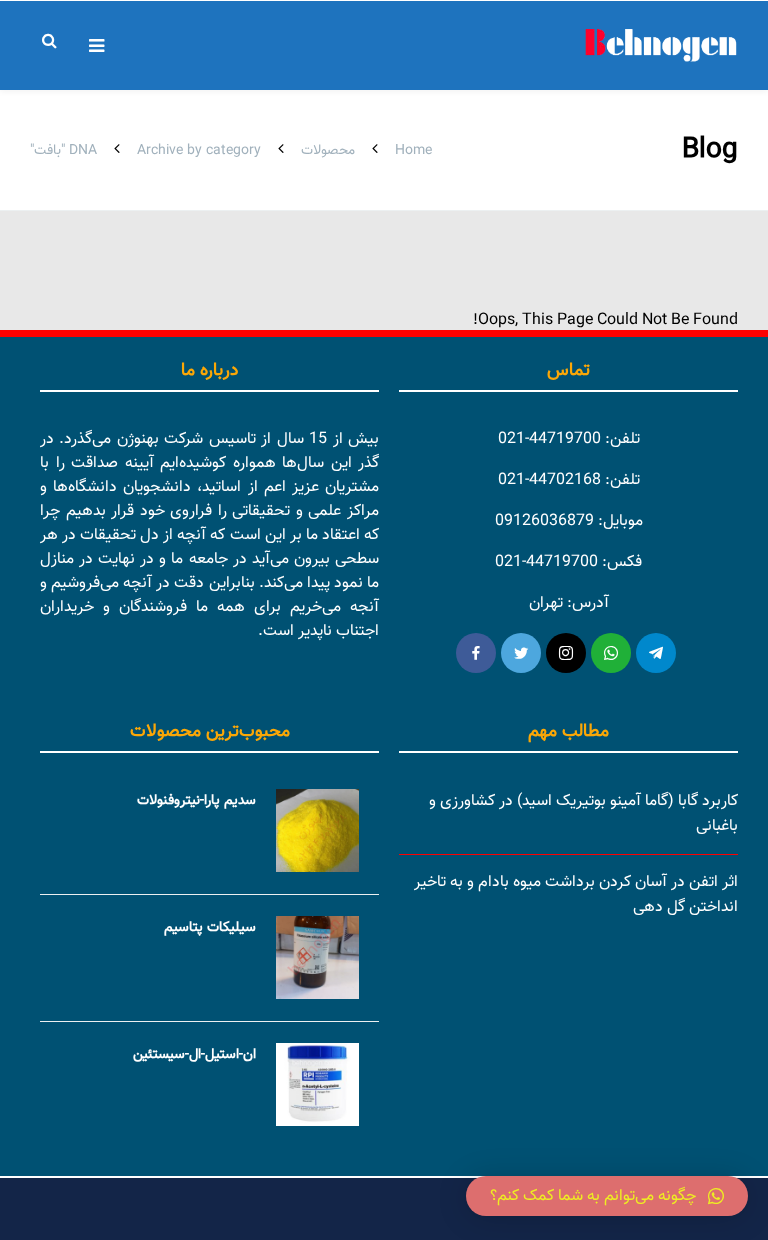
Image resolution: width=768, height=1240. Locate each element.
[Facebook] (476, 653)
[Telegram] (656, 653)
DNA (83, 151)
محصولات (328, 151)
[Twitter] (521, 653)
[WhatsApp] (611, 653)
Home (413, 151)
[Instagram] (566, 653)
